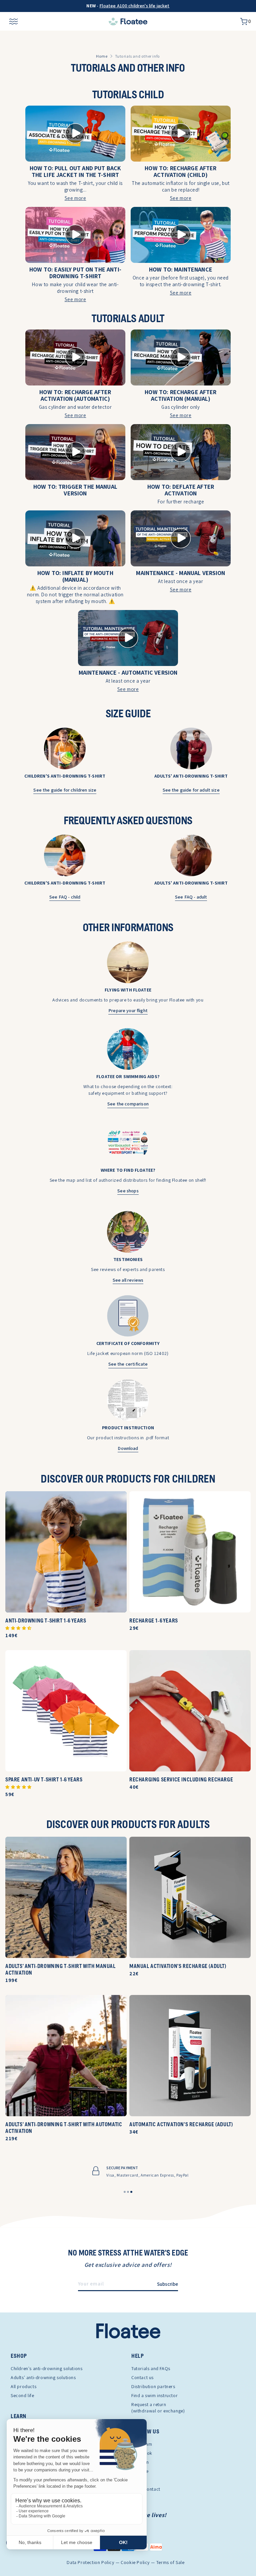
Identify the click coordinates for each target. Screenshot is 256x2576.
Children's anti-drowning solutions (46, 2368)
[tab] (125, 2192)
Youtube (140, 2471)
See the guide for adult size (191, 790)
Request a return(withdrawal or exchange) (158, 2408)
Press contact (146, 2489)
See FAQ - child (65, 897)
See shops (128, 1191)
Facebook (142, 2453)
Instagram (142, 2444)
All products (23, 2386)
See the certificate (128, 1364)
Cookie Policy (135, 2563)
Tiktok (138, 2480)
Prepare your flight (128, 1010)
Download (128, 1448)
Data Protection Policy (90, 2563)
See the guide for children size (65, 790)
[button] (18, 1628)
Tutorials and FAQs (151, 2368)
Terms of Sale (170, 2563)
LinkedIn (140, 2462)
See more (75, 198)
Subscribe (167, 2284)
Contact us (142, 2377)
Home (102, 56)
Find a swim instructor (154, 2395)
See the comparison (128, 1104)
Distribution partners (153, 2386)
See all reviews (128, 1280)
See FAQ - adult (191, 897)
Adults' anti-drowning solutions (43, 2377)
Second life (22, 2395)
